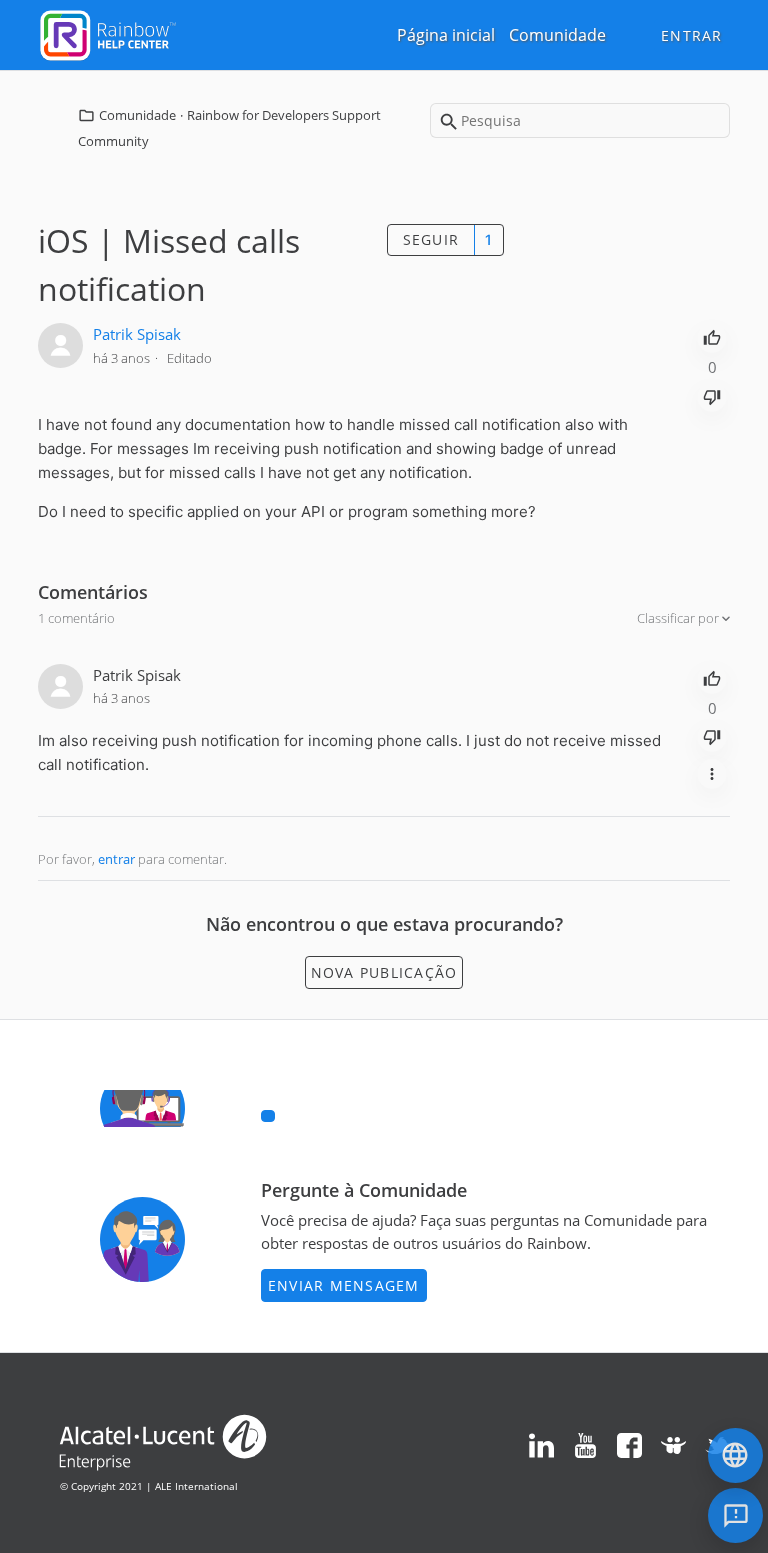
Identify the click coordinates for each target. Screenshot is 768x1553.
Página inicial (446, 35)
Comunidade (557, 35)
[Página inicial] (108, 33)
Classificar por (679, 618)
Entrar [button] (692, 35)
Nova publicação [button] (384, 972)
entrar (116, 859)
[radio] (712, 336)
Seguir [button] (431, 239)
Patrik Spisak (137, 334)
